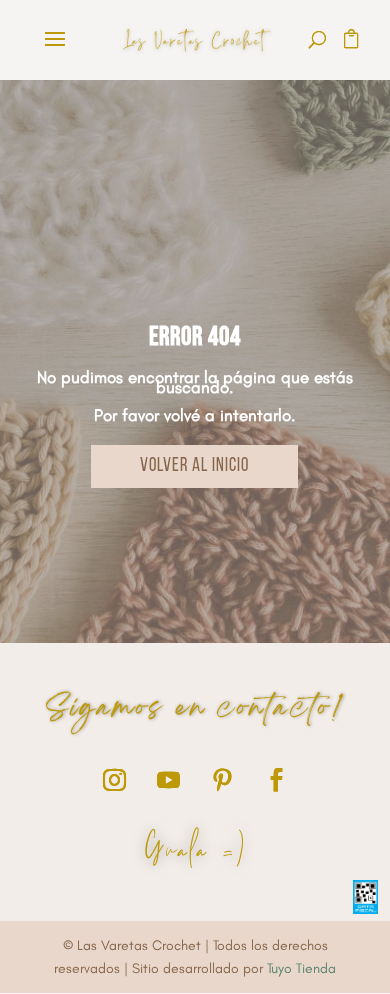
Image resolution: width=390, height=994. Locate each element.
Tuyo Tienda (301, 968)
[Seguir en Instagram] (114, 780)
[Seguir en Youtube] (168, 780)
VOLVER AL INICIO (194, 466)
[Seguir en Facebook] (276, 780)
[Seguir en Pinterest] (222, 780)
